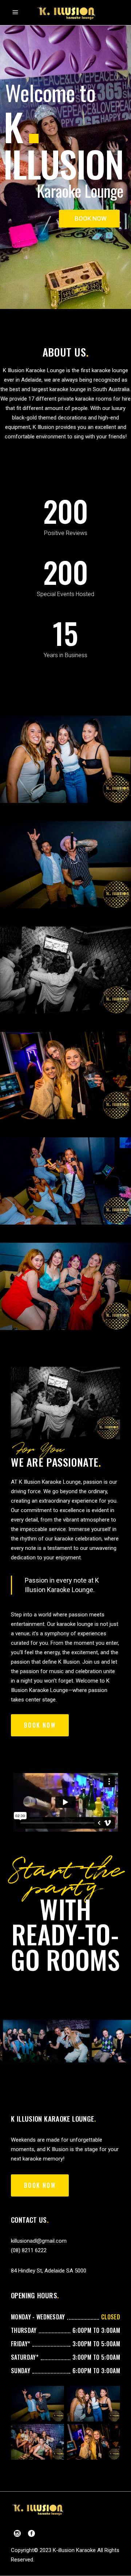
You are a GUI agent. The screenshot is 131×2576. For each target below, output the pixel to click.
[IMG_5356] (65, 759)
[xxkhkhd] (65, 1181)
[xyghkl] (65, 1286)
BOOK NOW (91, 218)
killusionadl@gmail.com (39, 2241)
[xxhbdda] (65, 865)
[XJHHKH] (65, 1076)
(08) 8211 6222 (29, 2250)
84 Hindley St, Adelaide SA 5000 (49, 2271)
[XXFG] (65, 970)
